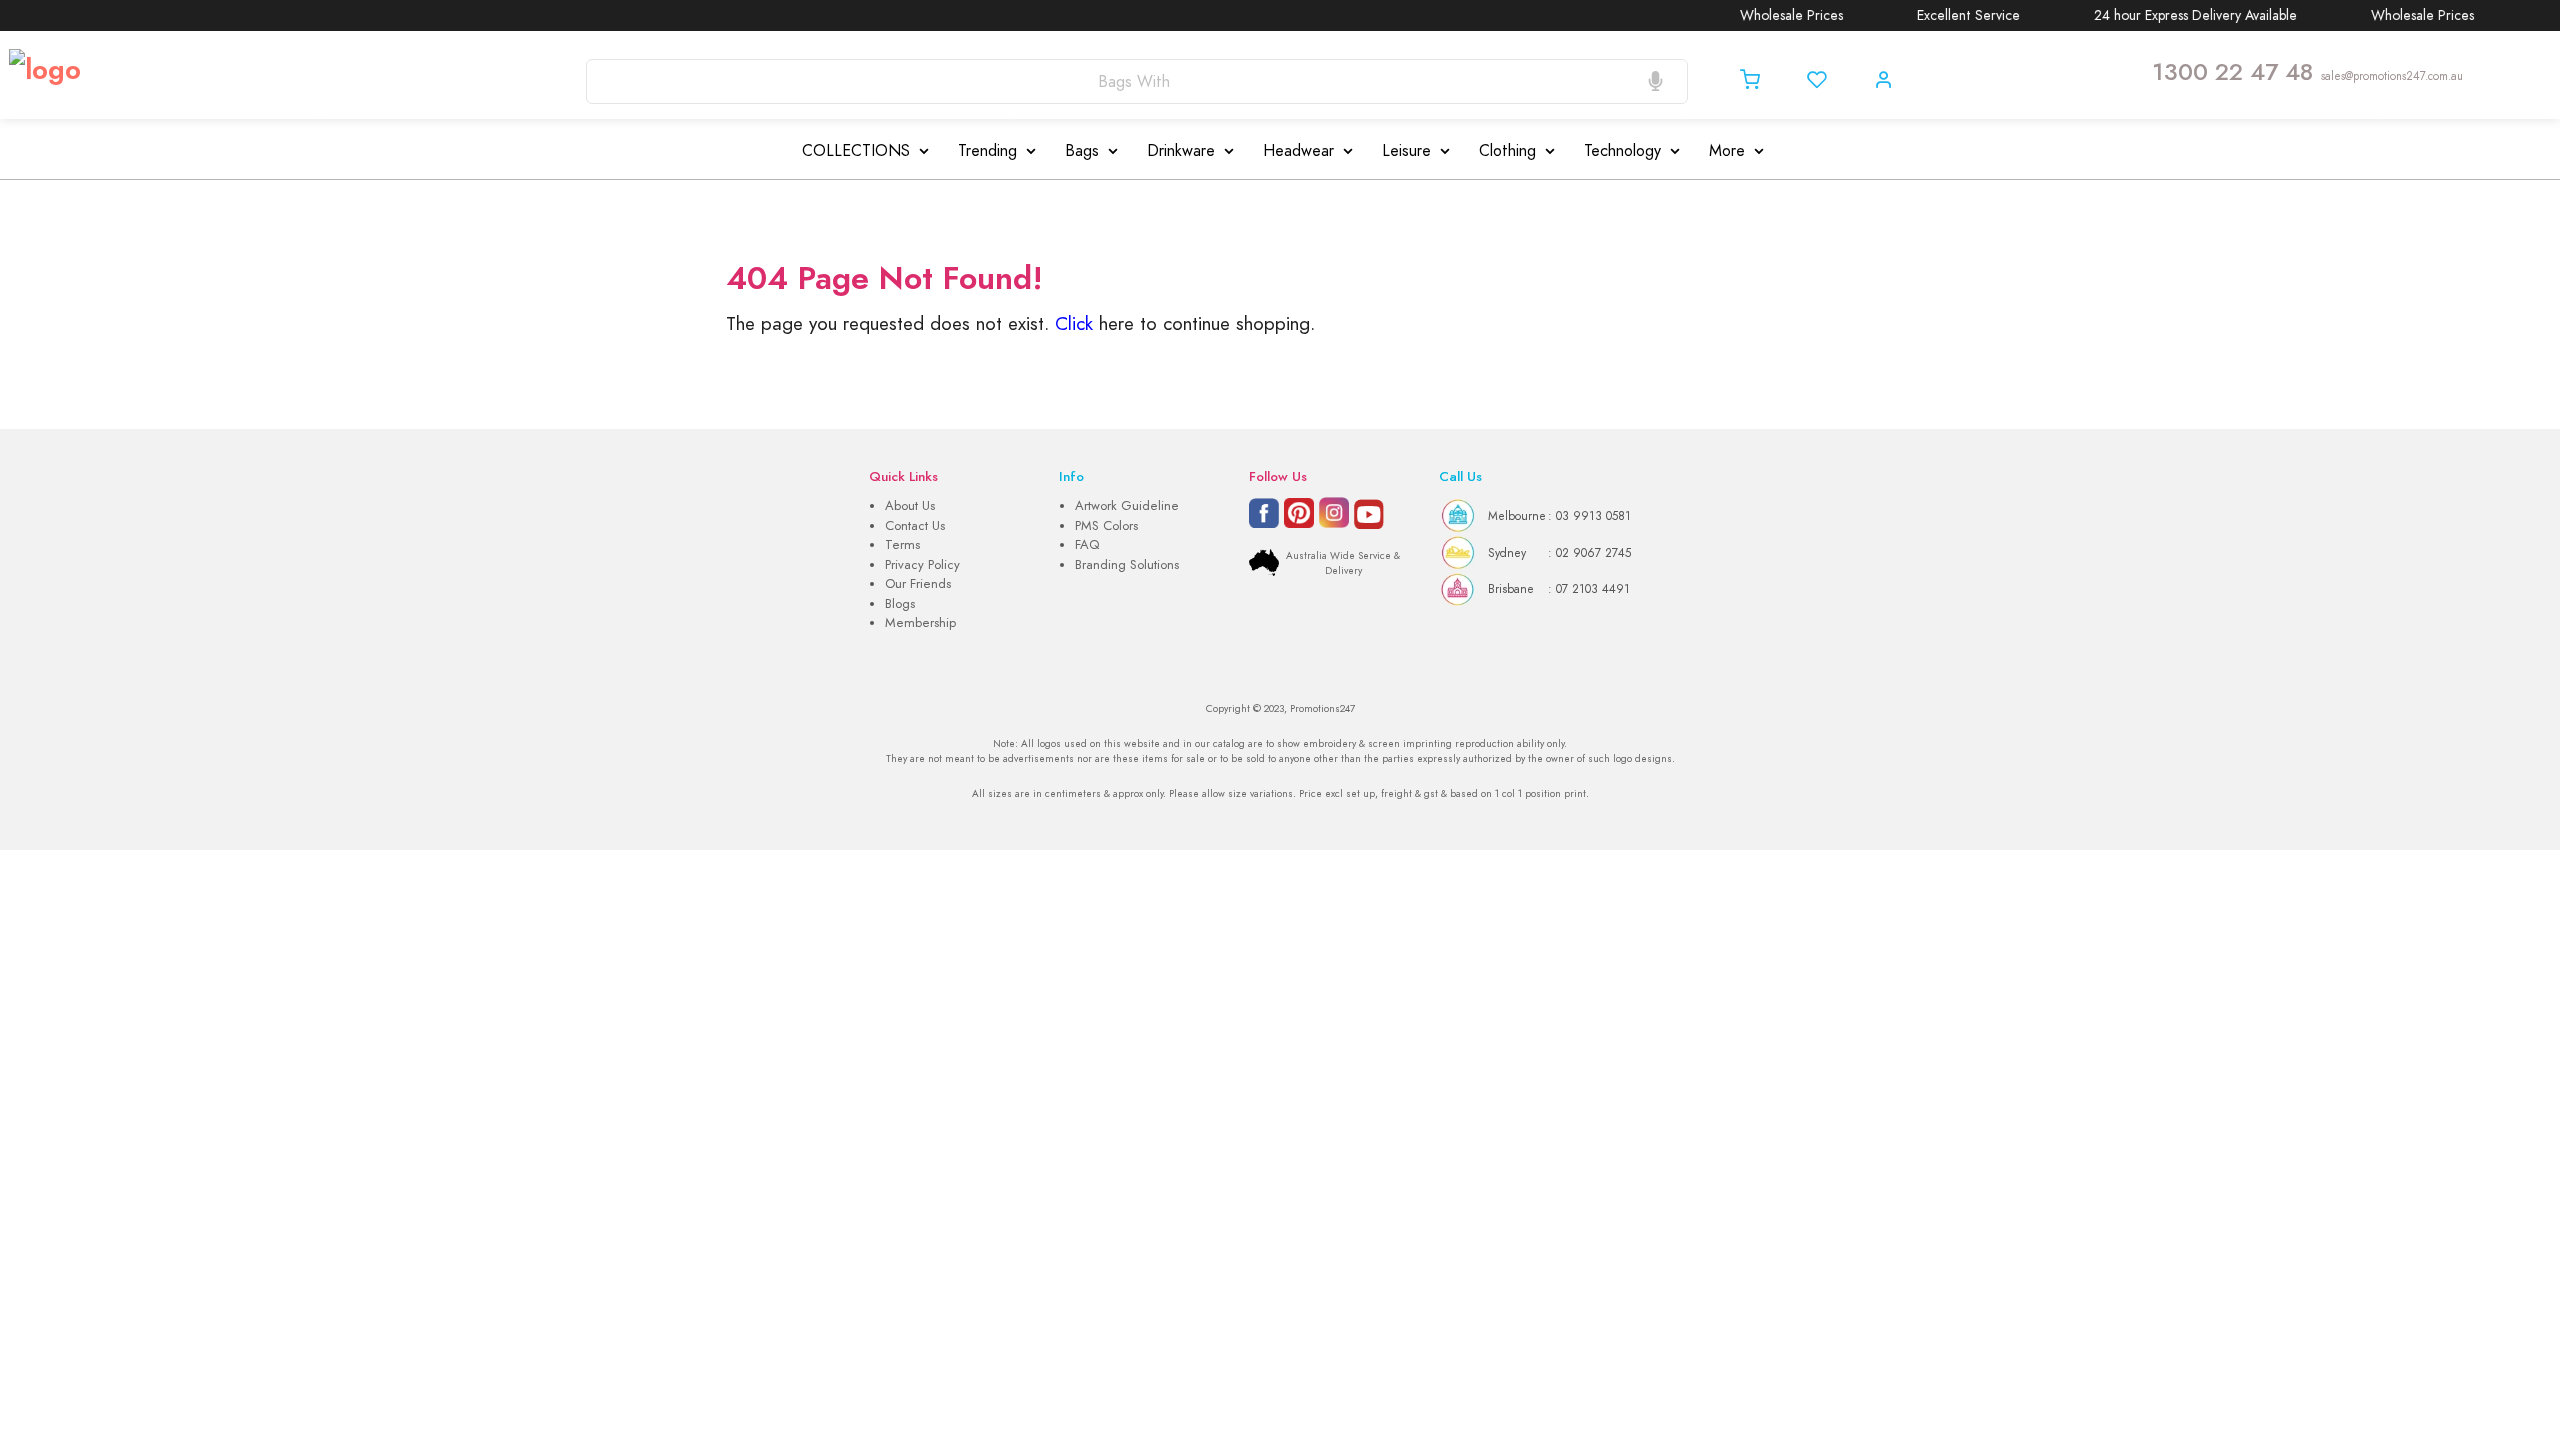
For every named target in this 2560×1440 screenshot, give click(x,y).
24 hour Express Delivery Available (2162, 15)
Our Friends (918, 584)
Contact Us (915, 526)
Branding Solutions (1127, 565)
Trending (987, 151)
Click (1074, 323)
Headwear (1298, 151)
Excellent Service (1935, 15)
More (1727, 151)
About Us (910, 506)
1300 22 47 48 (2232, 72)
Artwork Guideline (1127, 506)
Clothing (1507, 151)
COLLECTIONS (856, 151)
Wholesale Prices (1758, 15)
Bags (1082, 151)
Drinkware (1181, 151)
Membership (920, 623)
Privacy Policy (922, 565)
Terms (902, 545)
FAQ (1087, 545)
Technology (1622, 151)
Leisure (1406, 151)
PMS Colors (1106, 526)
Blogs (900, 604)
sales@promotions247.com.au (2392, 76)
